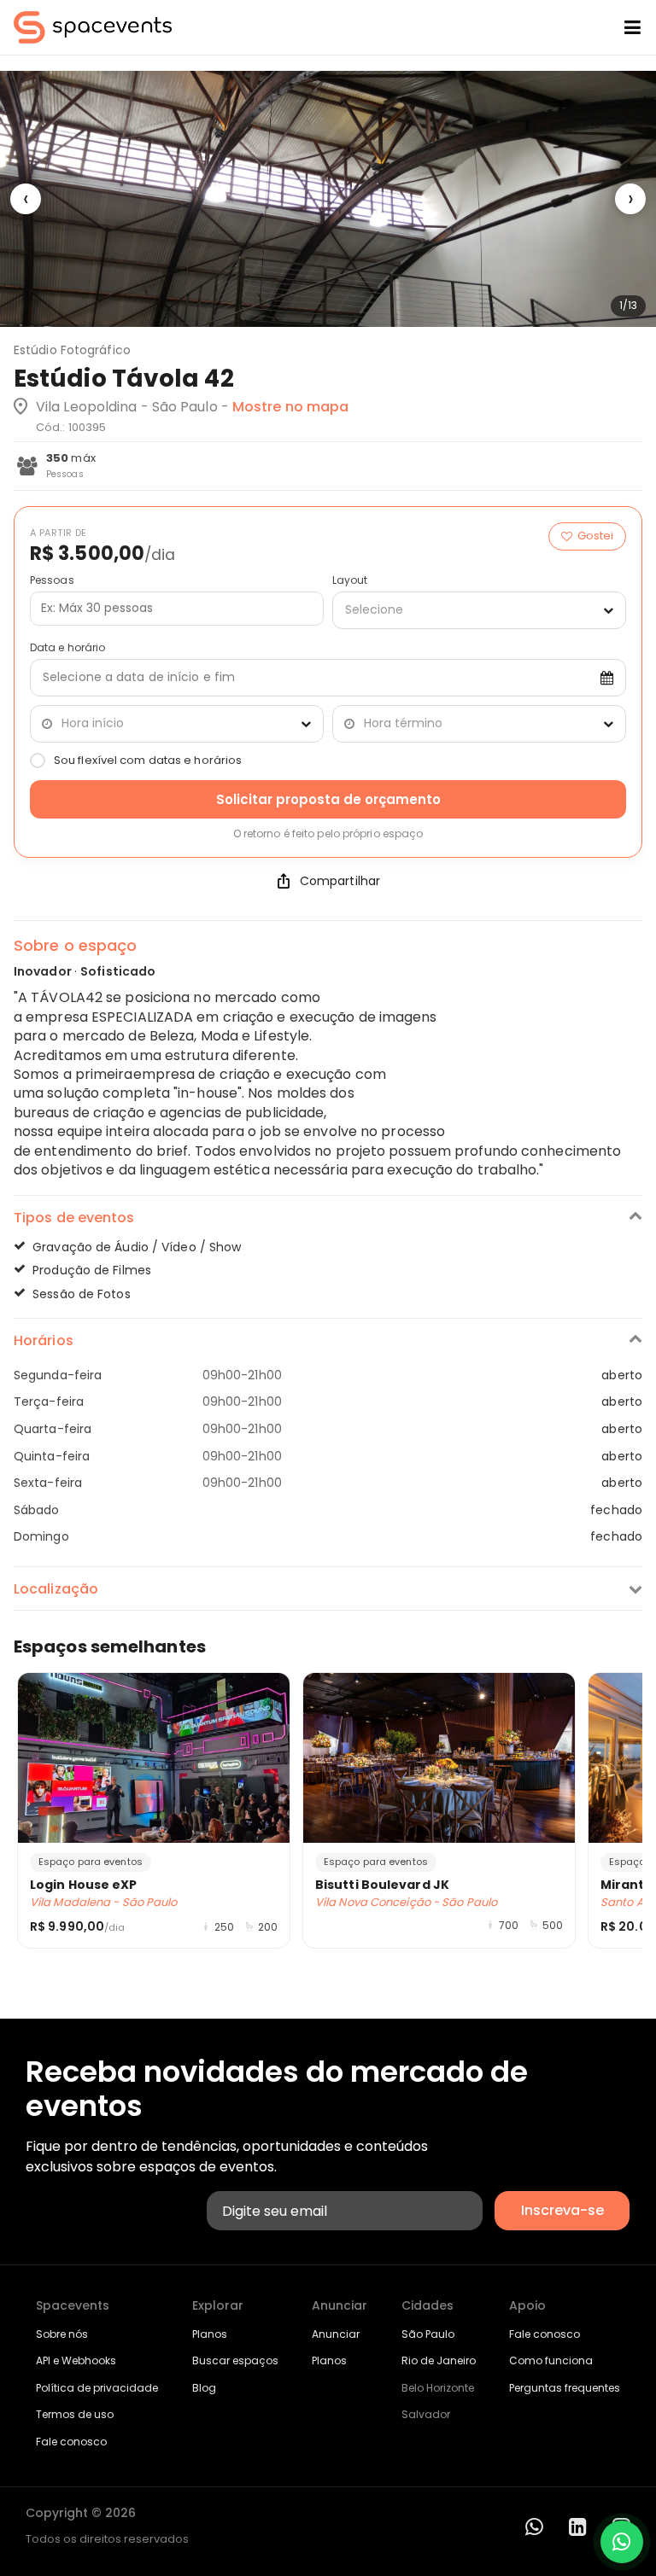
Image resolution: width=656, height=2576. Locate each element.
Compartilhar (340, 881)
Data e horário (67, 648)
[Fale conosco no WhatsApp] (622, 2542)
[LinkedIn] (578, 2527)
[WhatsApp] (534, 2527)
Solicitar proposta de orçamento (328, 799)
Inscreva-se (562, 2210)
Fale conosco (71, 2442)
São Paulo (428, 2334)
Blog (204, 2388)
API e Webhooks (76, 2360)
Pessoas (52, 580)
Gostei (595, 536)
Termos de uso (75, 2414)
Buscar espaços (235, 2360)
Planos (210, 2334)
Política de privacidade (97, 2388)
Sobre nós (62, 2334)
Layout (350, 580)
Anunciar (336, 2334)
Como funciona (551, 2360)
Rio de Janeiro (439, 2360)
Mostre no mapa (290, 407)
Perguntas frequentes (565, 2388)
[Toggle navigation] (619, 27)
